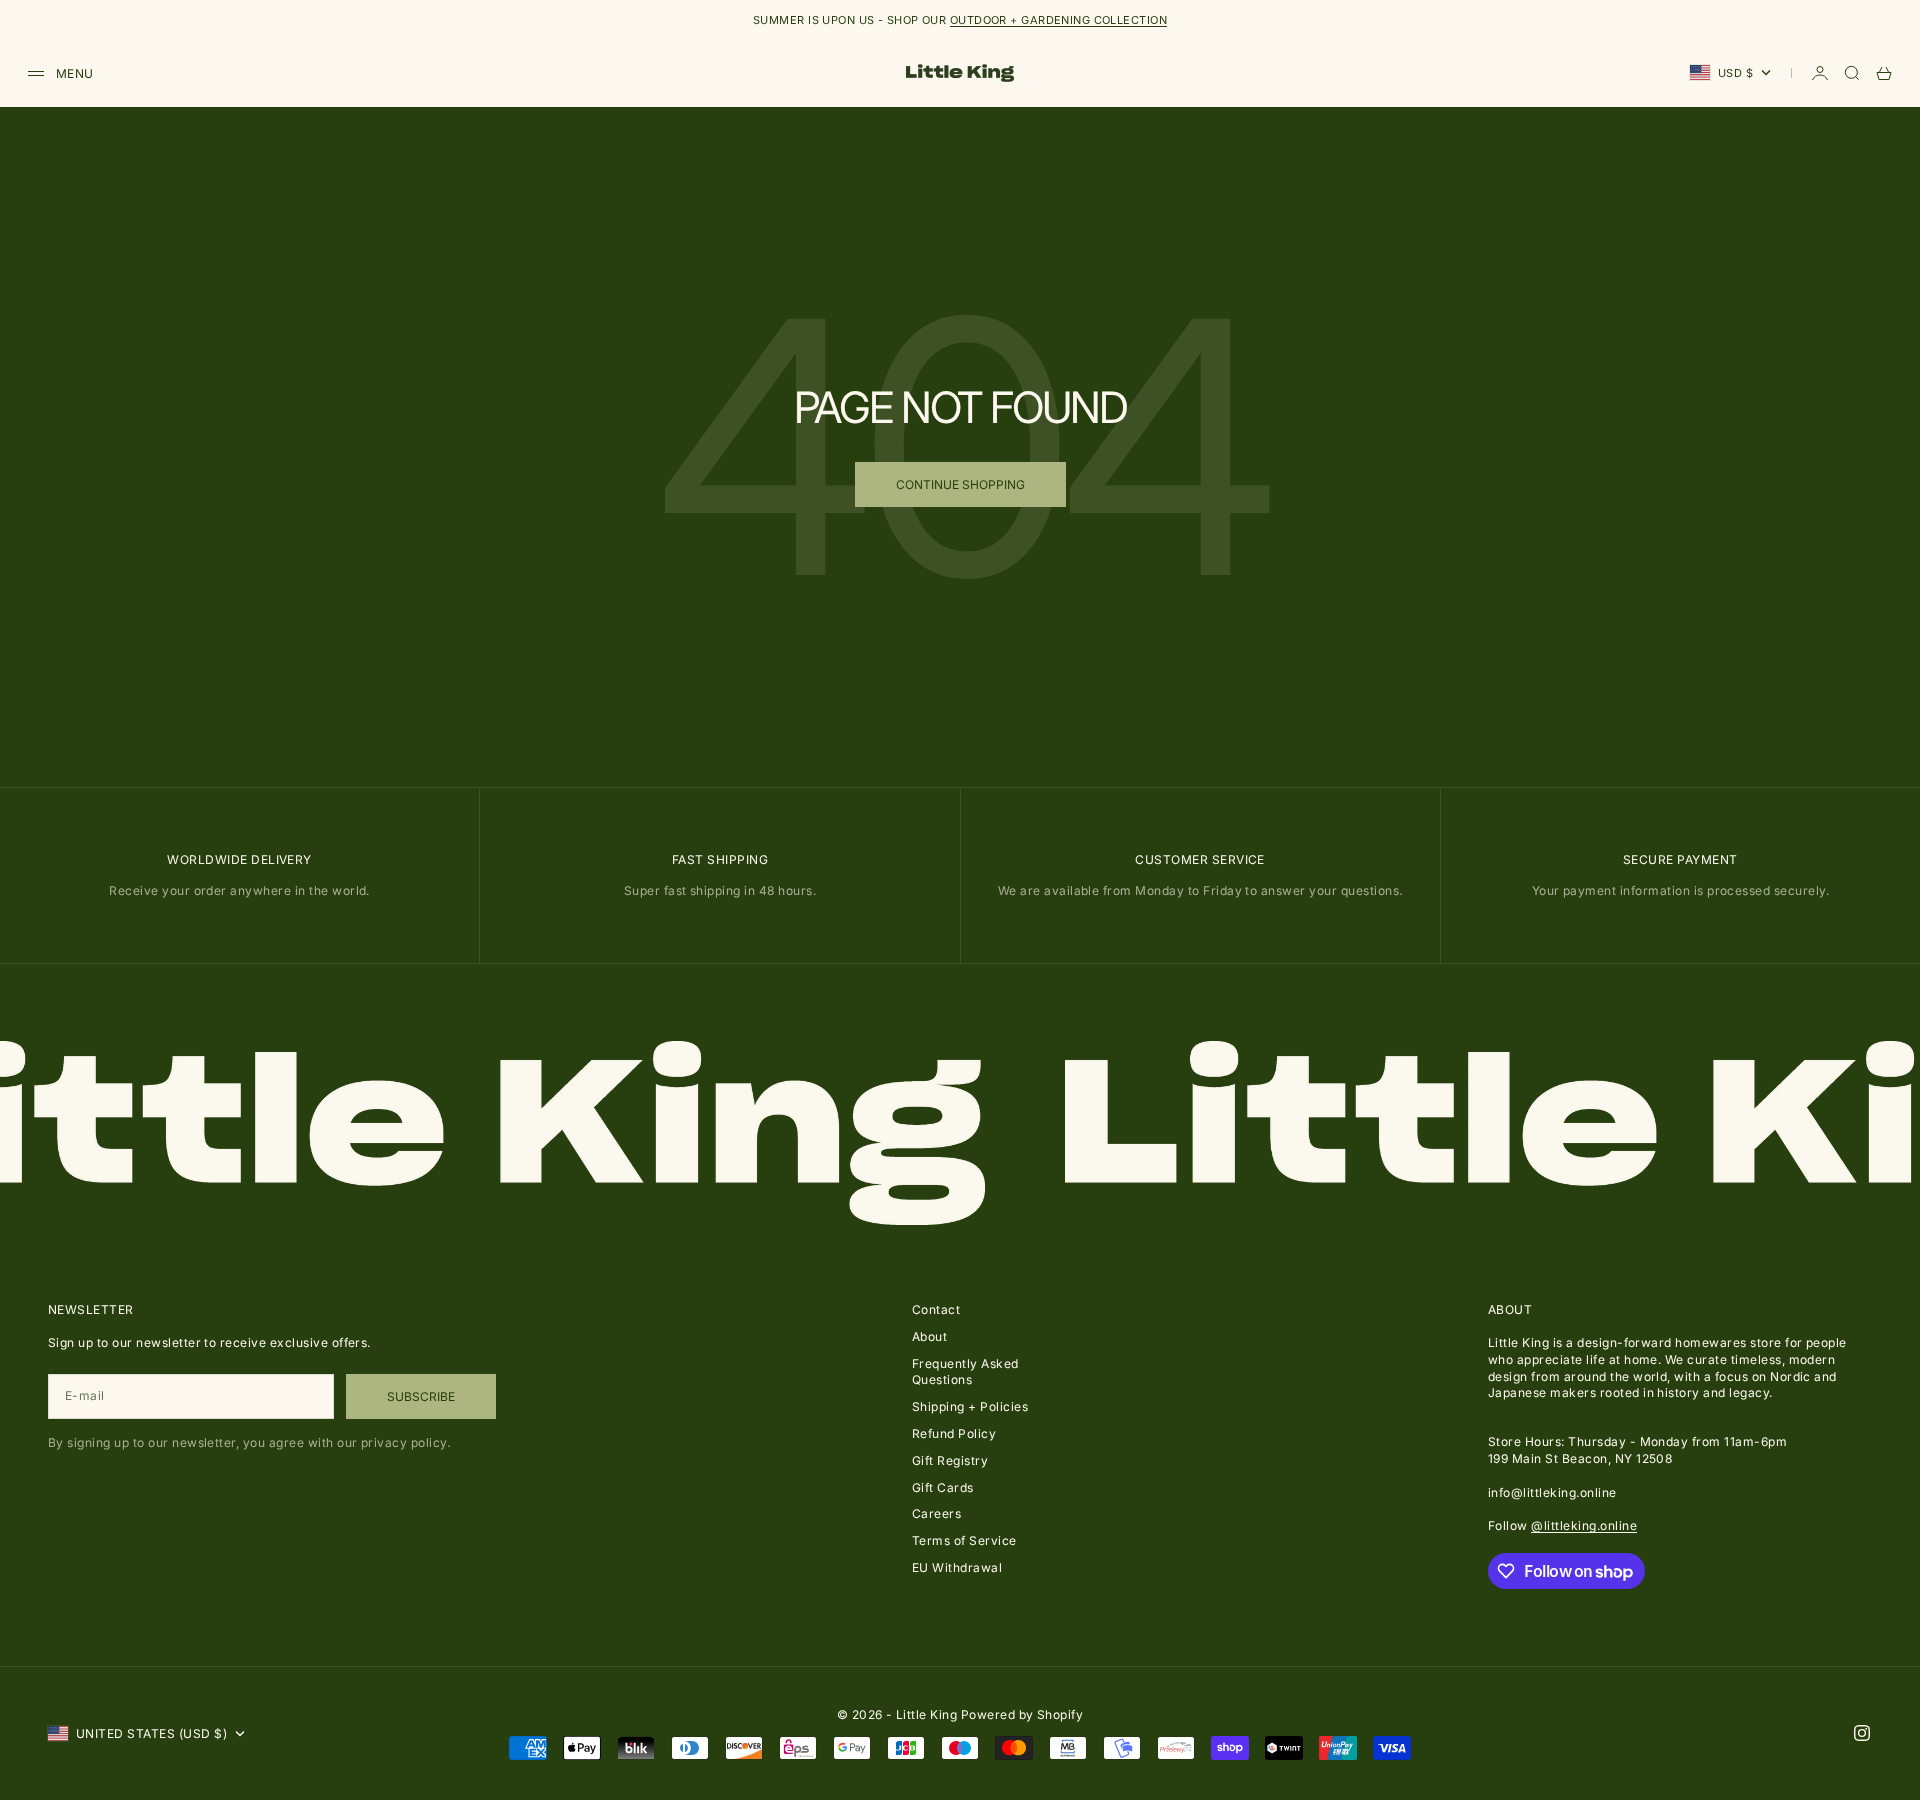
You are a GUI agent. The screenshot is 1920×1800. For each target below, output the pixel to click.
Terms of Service (964, 1540)
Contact (936, 1309)
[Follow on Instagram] (1862, 1733)
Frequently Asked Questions (965, 1372)
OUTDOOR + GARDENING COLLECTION (1058, 20)
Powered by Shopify (1022, 1714)
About (929, 1336)
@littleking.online (1584, 1525)
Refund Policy (954, 1433)
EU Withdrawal (957, 1567)
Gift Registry (950, 1460)
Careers (936, 1513)
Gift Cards (943, 1487)
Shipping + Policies (970, 1406)
